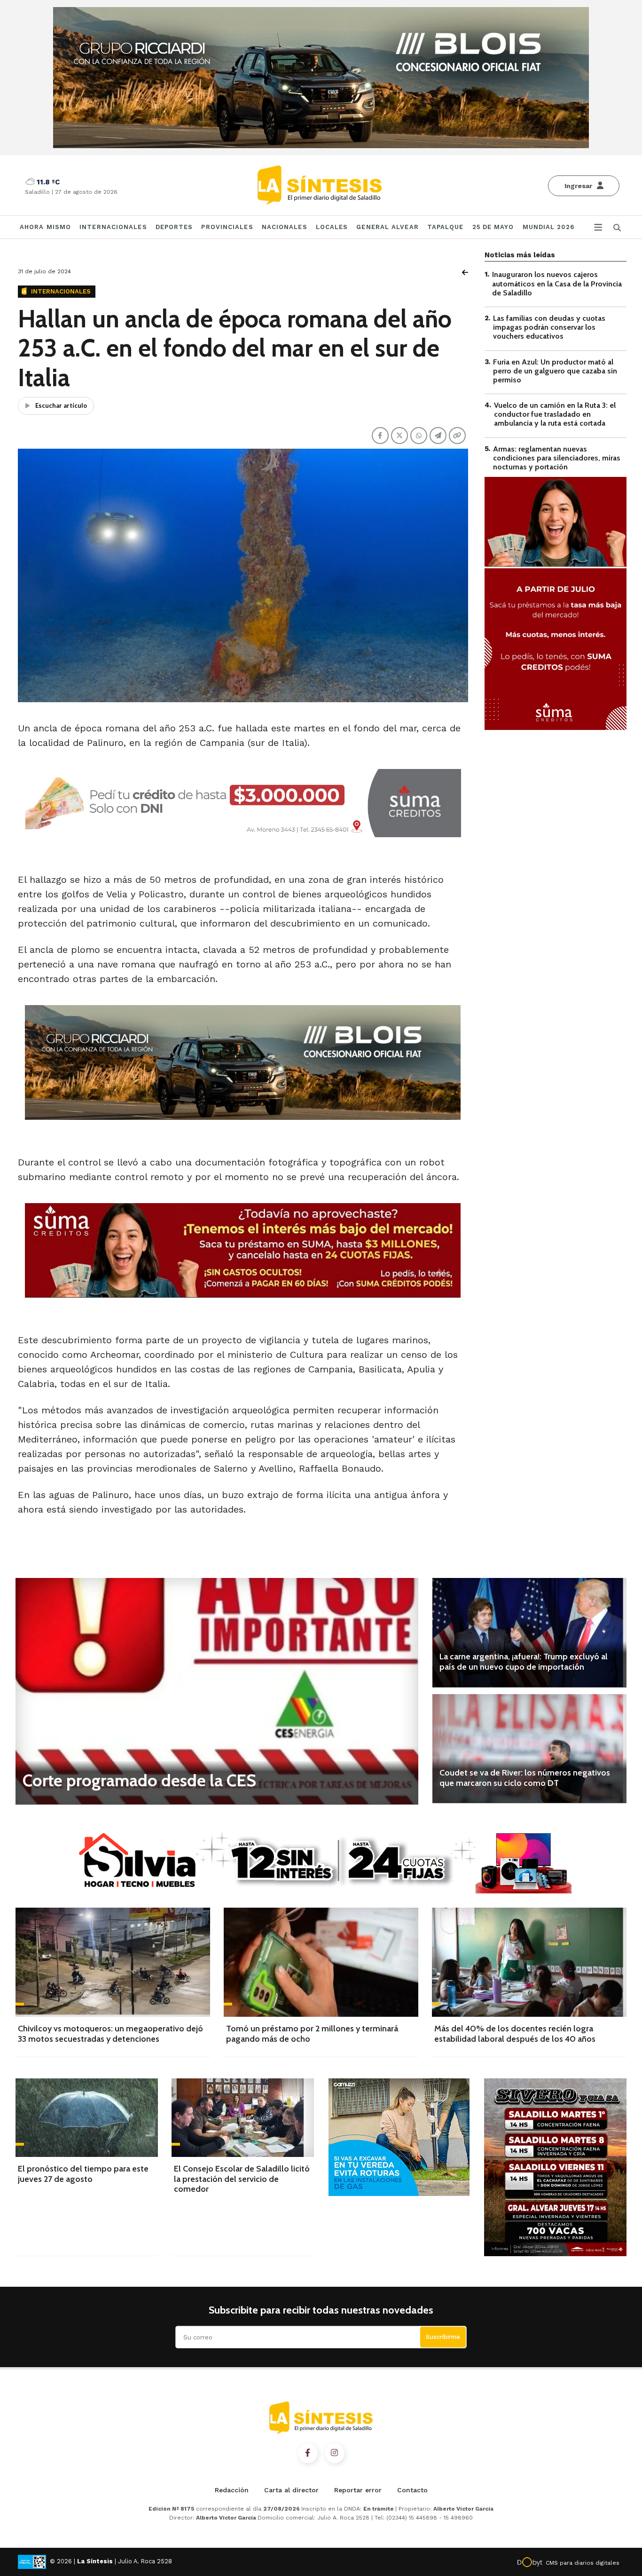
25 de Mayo (493, 227)
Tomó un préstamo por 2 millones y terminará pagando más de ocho (312, 2034)
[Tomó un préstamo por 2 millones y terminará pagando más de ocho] (321, 1962)
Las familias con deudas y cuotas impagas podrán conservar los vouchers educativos (549, 327)
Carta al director (291, 2490)
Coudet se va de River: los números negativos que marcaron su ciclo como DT (525, 1778)
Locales (332, 227)
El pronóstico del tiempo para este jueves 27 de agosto (83, 2174)
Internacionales (113, 227)
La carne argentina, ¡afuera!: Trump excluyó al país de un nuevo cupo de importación (524, 1662)
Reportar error (358, 2490)
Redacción (232, 2490)
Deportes (174, 227)
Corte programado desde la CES (139, 1780)
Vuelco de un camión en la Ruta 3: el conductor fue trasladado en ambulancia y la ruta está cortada (555, 414)
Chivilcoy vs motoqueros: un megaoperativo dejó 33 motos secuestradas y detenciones (110, 2034)
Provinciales (227, 227)
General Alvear (387, 227)
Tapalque (446, 227)
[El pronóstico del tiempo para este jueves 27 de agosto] (87, 2118)
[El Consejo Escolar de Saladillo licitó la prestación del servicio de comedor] (243, 2118)
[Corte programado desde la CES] (217, 1691)
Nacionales (285, 227)
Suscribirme (443, 2337)
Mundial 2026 (548, 227)
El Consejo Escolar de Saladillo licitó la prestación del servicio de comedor (242, 2179)
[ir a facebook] (308, 2453)
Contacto (412, 2490)
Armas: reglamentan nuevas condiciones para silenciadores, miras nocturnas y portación (557, 457)
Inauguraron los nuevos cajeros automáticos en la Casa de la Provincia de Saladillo (557, 283)
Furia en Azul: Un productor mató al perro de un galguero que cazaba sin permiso (555, 370)
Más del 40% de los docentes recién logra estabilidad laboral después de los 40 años (515, 2034)
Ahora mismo (45, 227)
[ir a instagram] (335, 2453)
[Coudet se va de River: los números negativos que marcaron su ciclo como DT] (529, 1749)
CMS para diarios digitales (583, 2563)
